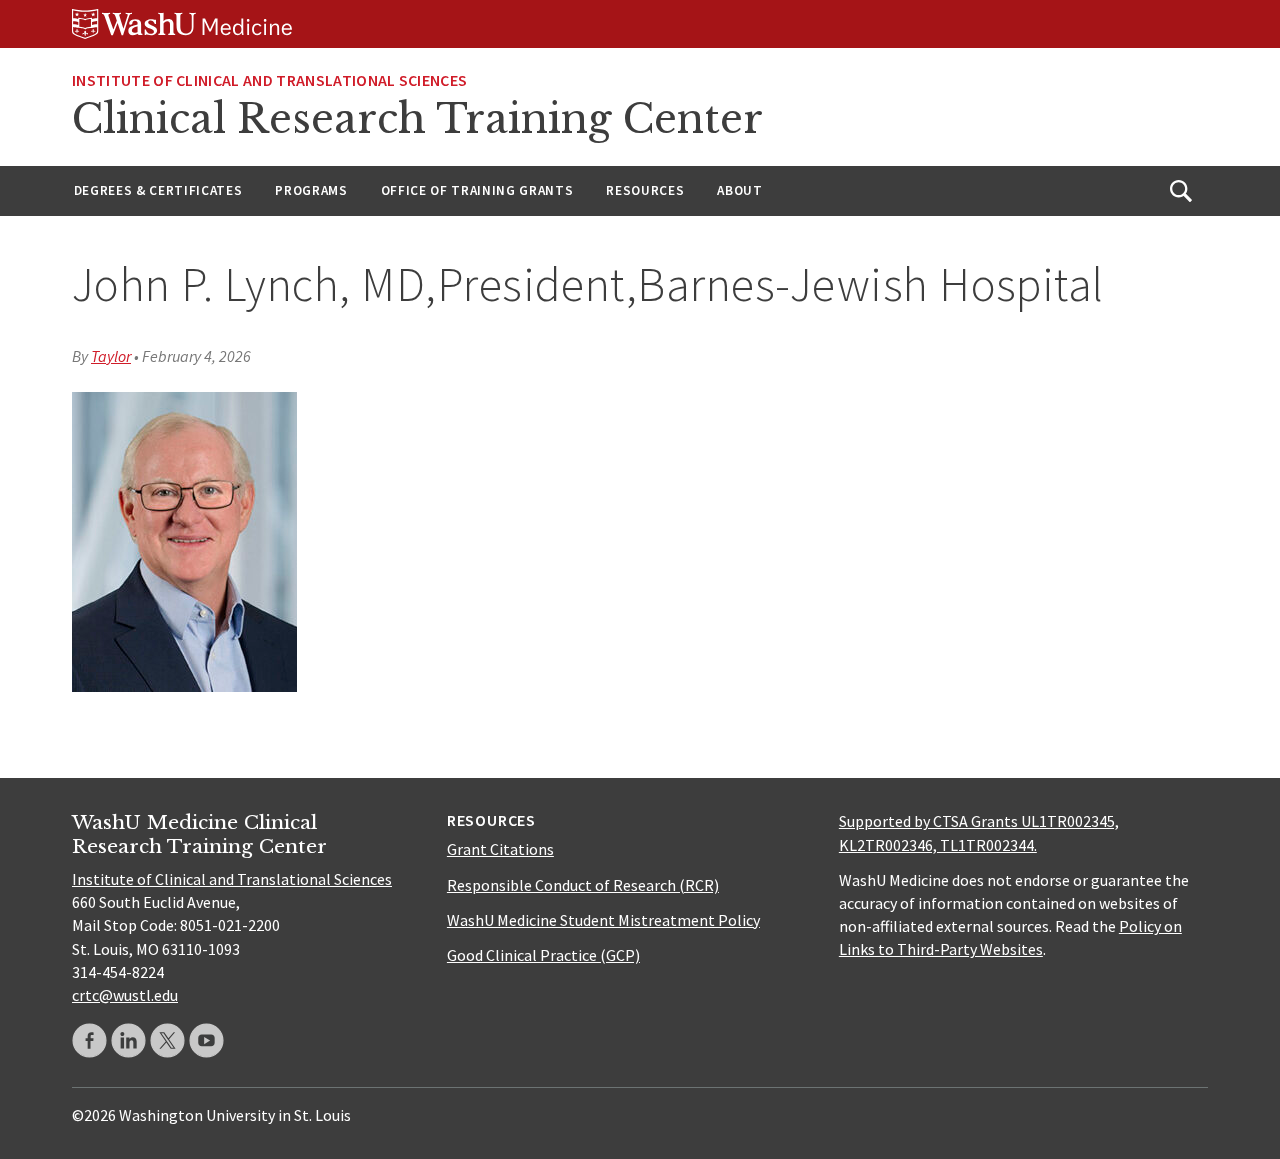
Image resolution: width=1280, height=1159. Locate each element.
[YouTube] (206, 1040)
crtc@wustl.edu (125, 995)
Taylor (111, 356)
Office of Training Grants (477, 190)
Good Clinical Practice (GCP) (543, 955)
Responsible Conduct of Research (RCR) (583, 885)
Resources (645, 190)
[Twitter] (167, 1040)
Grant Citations (500, 849)
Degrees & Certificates (158, 190)
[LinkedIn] (128, 1040)
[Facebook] (89, 1040)
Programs (311, 190)
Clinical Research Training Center (417, 119)
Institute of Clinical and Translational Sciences (269, 80)
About (739, 190)
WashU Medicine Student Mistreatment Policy (603, 920)
